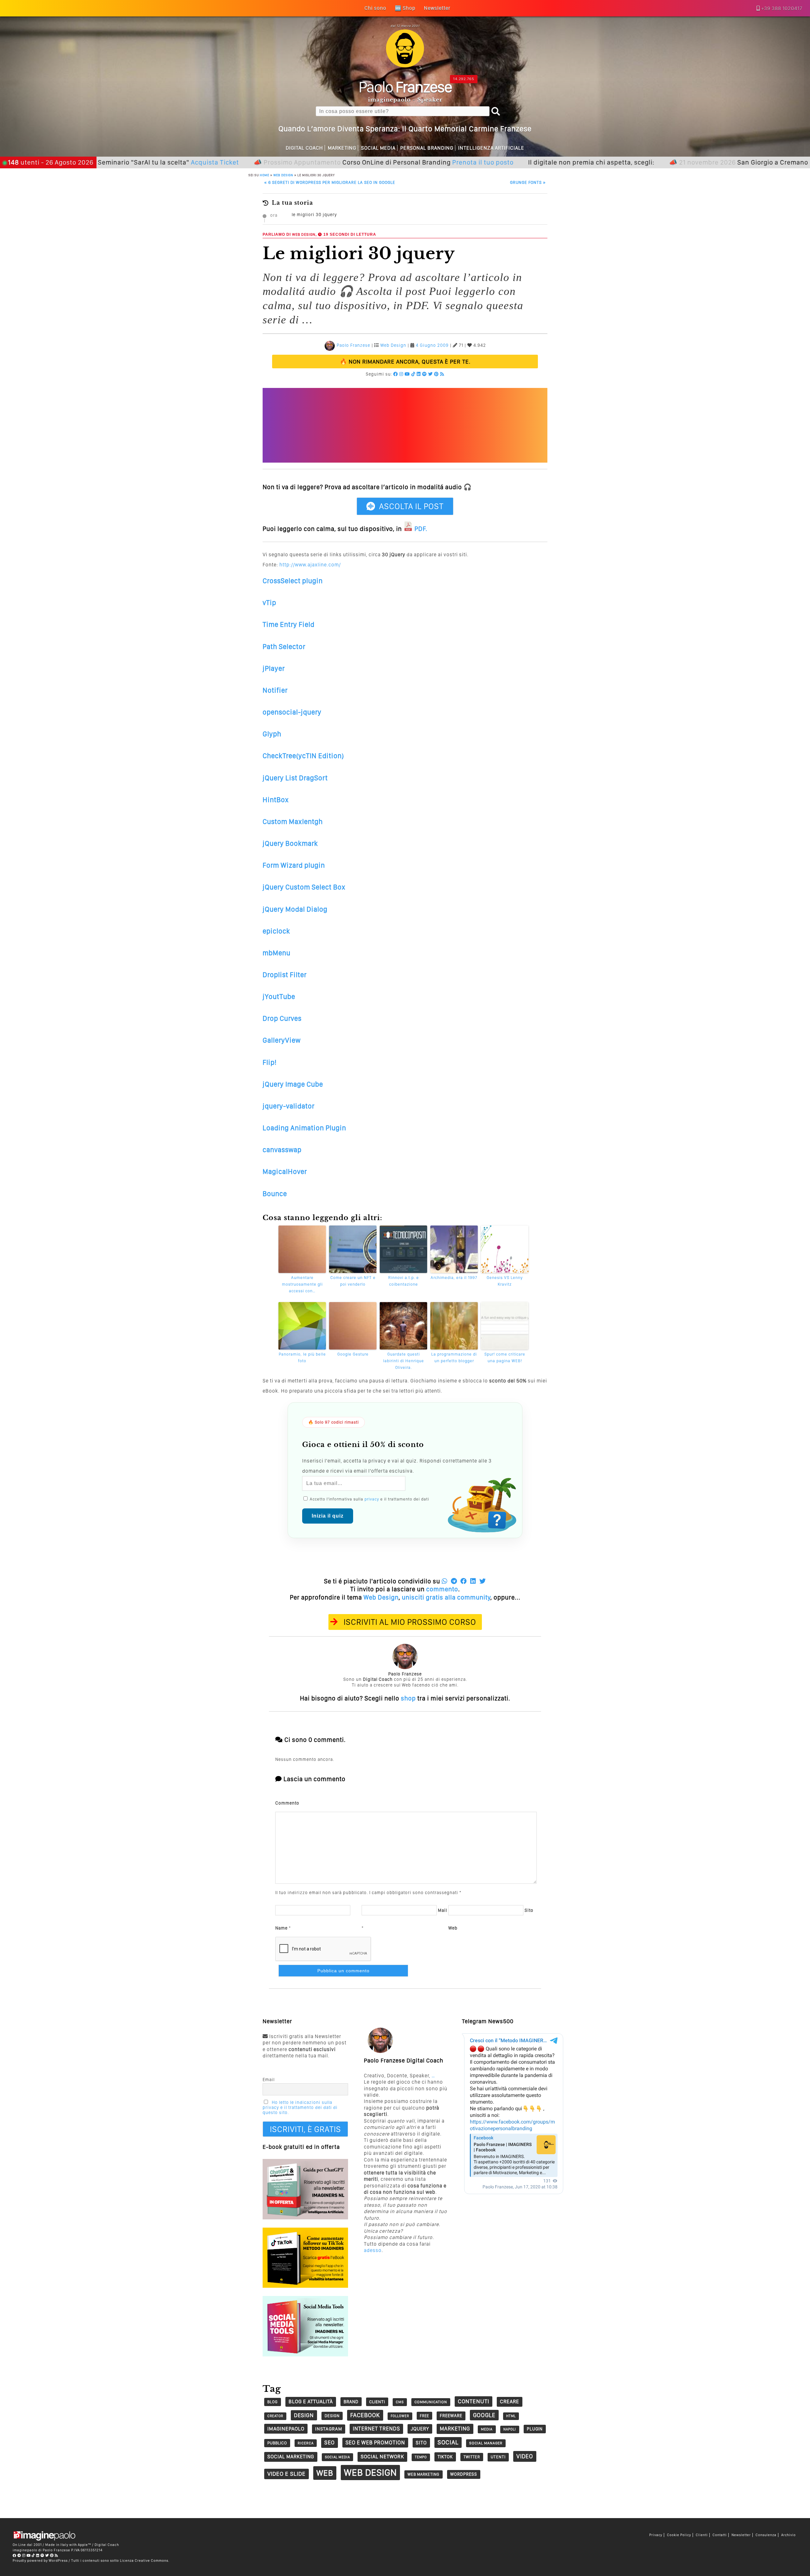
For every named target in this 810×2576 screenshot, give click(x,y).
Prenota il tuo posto (406, 162)
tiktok (445, 2457)
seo (330, 2442)
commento (442, 1589)
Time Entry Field (289, 624)
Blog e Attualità (311, 2401)
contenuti (474, 2401)
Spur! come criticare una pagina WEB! (505, 1357)
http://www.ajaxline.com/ (310, 565)
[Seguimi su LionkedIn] (419, 374)
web (325, 2473)
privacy (372, 1499)
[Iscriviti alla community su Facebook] (396, 374)
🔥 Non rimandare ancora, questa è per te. (405, 362)
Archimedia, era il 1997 (454, 1278)
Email (269, 2080)
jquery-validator (289, 1106)
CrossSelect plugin (293, 581)
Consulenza (766, 2535)
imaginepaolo (286, 2429)
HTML (511, 2416)
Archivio (788, 2535)
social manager (486, 2443)
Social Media (378, 148)
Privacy (656, 2535)
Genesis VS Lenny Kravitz (505, 1281)
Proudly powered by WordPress (40, 2560)
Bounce (275, 1194)
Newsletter (741, 2535)
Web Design (283, 175)
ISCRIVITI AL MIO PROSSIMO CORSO (410, 1622)
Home (265, 175)
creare (510, 2401)
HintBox (276, 800)
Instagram (329, 2429)
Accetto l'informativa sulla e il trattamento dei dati (369, 1499)
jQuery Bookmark (290, 843)
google (484, 2415)
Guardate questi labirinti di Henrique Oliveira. (404, 1361)
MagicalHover (285, 1171)
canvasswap (282, 1150)
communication (431, 2402)
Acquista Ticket (138, 162)
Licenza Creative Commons (144, 2560)
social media (337, 2457)
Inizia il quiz (328, 1516)
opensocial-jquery (292, 712)
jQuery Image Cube (293, 1084)
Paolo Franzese (353, 345)
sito (421, 2443)
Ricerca (306, 2443)
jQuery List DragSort (295, 778)
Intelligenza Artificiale (491, 148)
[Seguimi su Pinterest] (436, 374)
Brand (351, 2402)
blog (273, 2402)
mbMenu (277, 953)
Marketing (342, 148)
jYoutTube (279, 996)
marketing (455, 2429)
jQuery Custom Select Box (304, 887)
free (424, 2416)
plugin (535, 2429)
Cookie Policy (679, 2535)
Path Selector (284, 646)
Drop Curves (282, 1018)
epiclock (276, 931)
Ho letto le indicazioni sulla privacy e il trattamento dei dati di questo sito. (300, 2107)
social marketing (291, 2457)
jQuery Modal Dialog (295, 909)
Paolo (405, 87)
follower (400, 2416)
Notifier (275, 690)
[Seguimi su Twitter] (430, 374)
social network (382, 2457)
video (525, 2456)
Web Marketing (424, 2474)
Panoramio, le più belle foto (302, 1357)
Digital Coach (304, 148)
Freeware (451, 2416)
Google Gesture (353, 1354)
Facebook (365, 2415)
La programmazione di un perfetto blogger (454, 1357)
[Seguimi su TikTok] (413, 374)
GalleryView (282, 1040)
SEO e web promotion (375, 2442)
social (448, 2442)
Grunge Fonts (528, 182)
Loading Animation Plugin (304, 1128)
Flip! (270, 1062)
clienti (377, 2402)
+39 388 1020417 (782, 8)
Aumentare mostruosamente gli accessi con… (302, 1284)
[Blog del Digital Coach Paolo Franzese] (405, 66)
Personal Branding (427, 148)
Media (487, 2429)
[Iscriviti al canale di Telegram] (19, 2555)
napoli (510, 2429)
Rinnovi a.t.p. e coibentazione (404, 1281)
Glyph (272, 734)
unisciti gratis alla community (446, 1597)
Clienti (702, 2535)
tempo (421, 2457)
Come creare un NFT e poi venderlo (353, 1281)
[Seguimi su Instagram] (401, 374)
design (304, 2415)
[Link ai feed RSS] (442, 374)
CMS (400, 2402)
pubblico (277, 2443)
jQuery (420, 2429)
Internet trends (376, 2429)
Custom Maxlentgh (293, 821)
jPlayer (274, 668)
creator (275, 2416)
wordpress (464, 2474)
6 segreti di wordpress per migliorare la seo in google (330, 182)
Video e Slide (287, 2474)
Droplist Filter (285, 975)
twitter (472, 2457)
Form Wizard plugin (294, 865)
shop (408, 1698)
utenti (498, 2457)
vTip (269, 602)
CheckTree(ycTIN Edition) (303, 756)
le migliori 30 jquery (314, 215)
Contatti (720, 2535)
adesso (373, 2250)
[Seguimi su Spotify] (424, 374)
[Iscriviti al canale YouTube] (407, 374)
